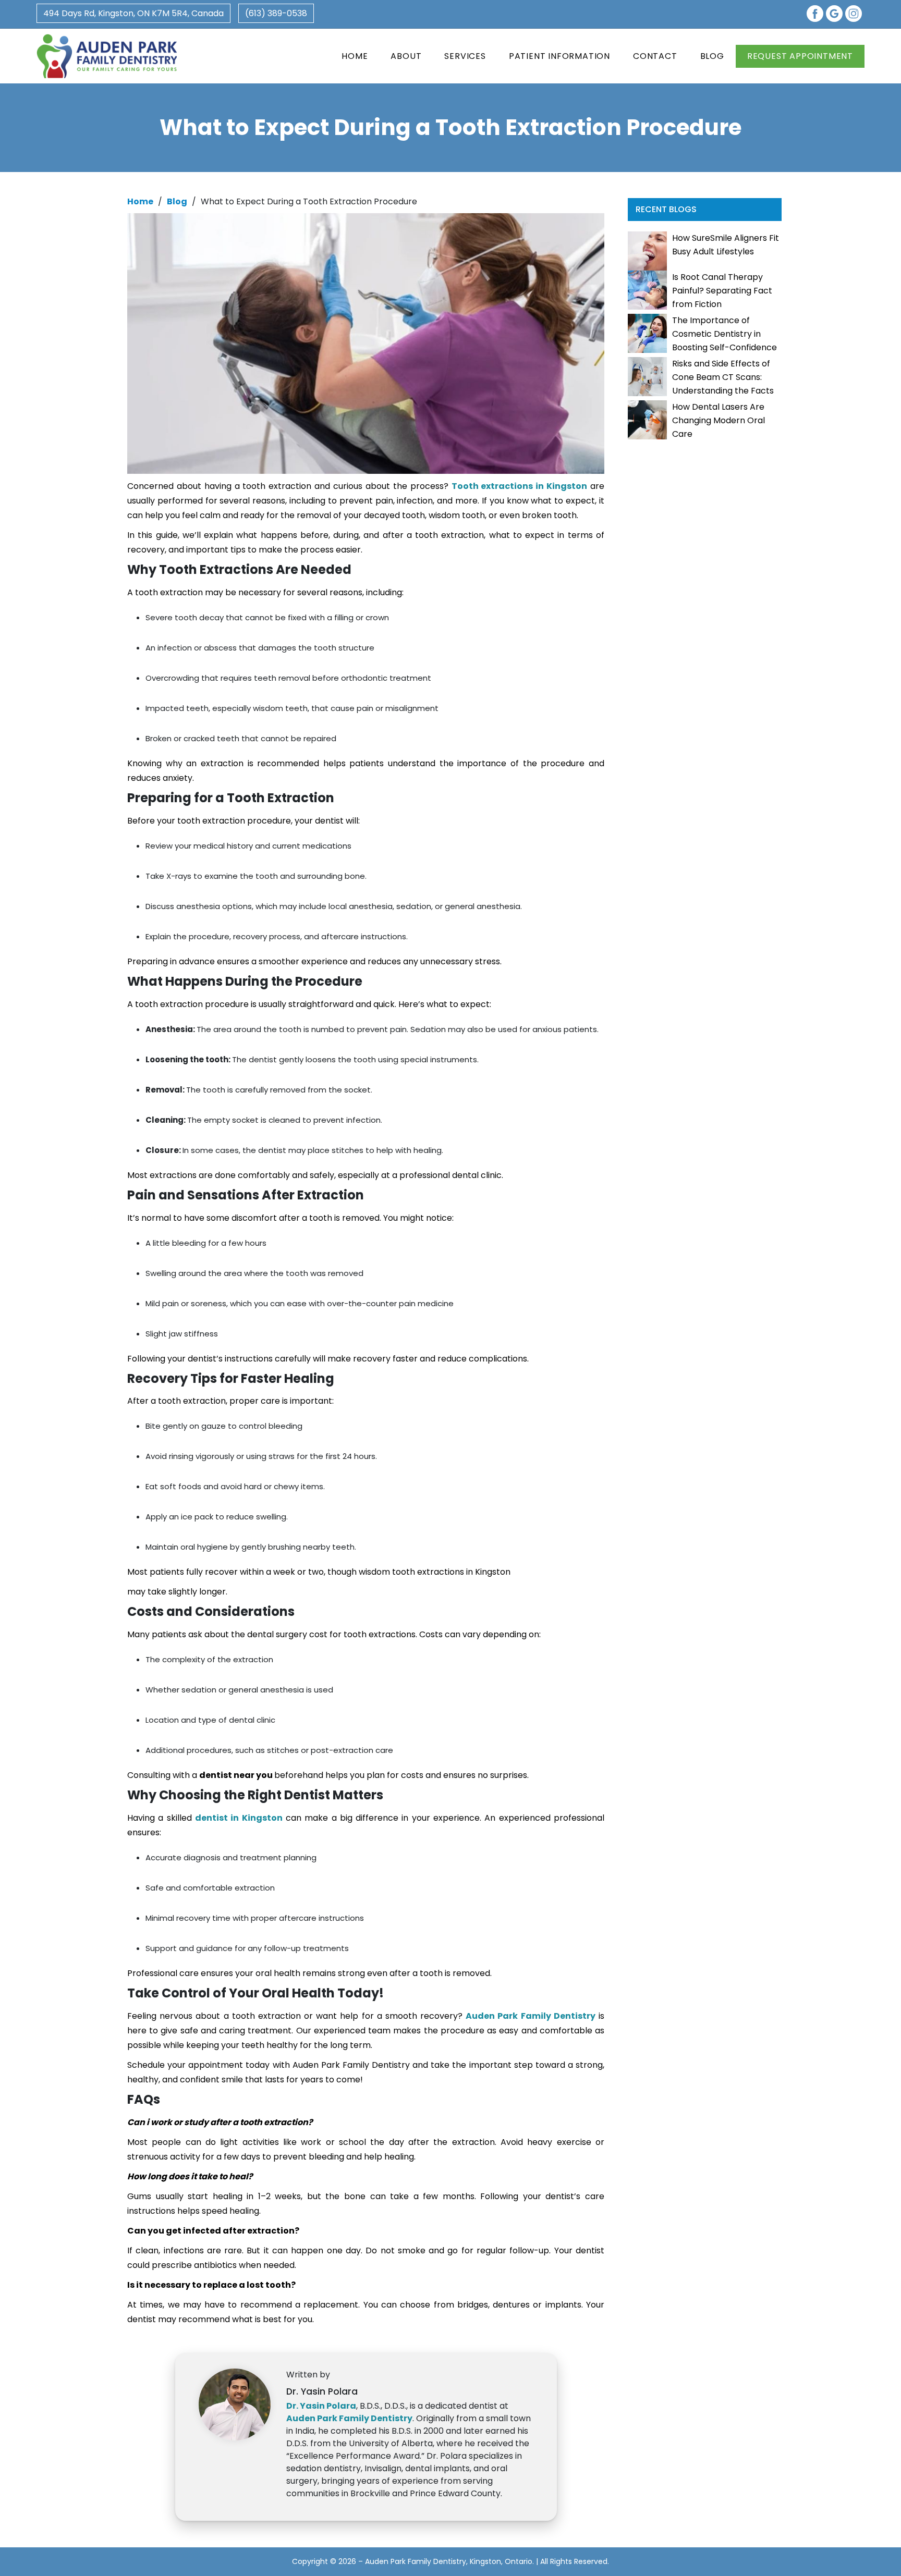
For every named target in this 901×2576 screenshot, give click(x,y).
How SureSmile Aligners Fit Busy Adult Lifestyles (726, 245)
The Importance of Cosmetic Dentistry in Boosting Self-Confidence (725, 334)
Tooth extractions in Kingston (520, 486)
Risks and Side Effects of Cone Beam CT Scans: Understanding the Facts (723, 377)
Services (465, 56)
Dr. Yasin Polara (321, 2406)
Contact (655, 56)
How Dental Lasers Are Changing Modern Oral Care (719, 420)
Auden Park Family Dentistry (531, 2016)
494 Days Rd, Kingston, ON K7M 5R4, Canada (133, 13)
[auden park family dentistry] (107, 56)
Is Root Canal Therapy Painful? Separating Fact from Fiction (722, 291)
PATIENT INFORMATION (559, 56)
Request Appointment (800, 56)
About (406, 56)
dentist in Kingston (239, 1818)
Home (355, 56)
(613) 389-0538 (276, 13)
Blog (712, 56)
